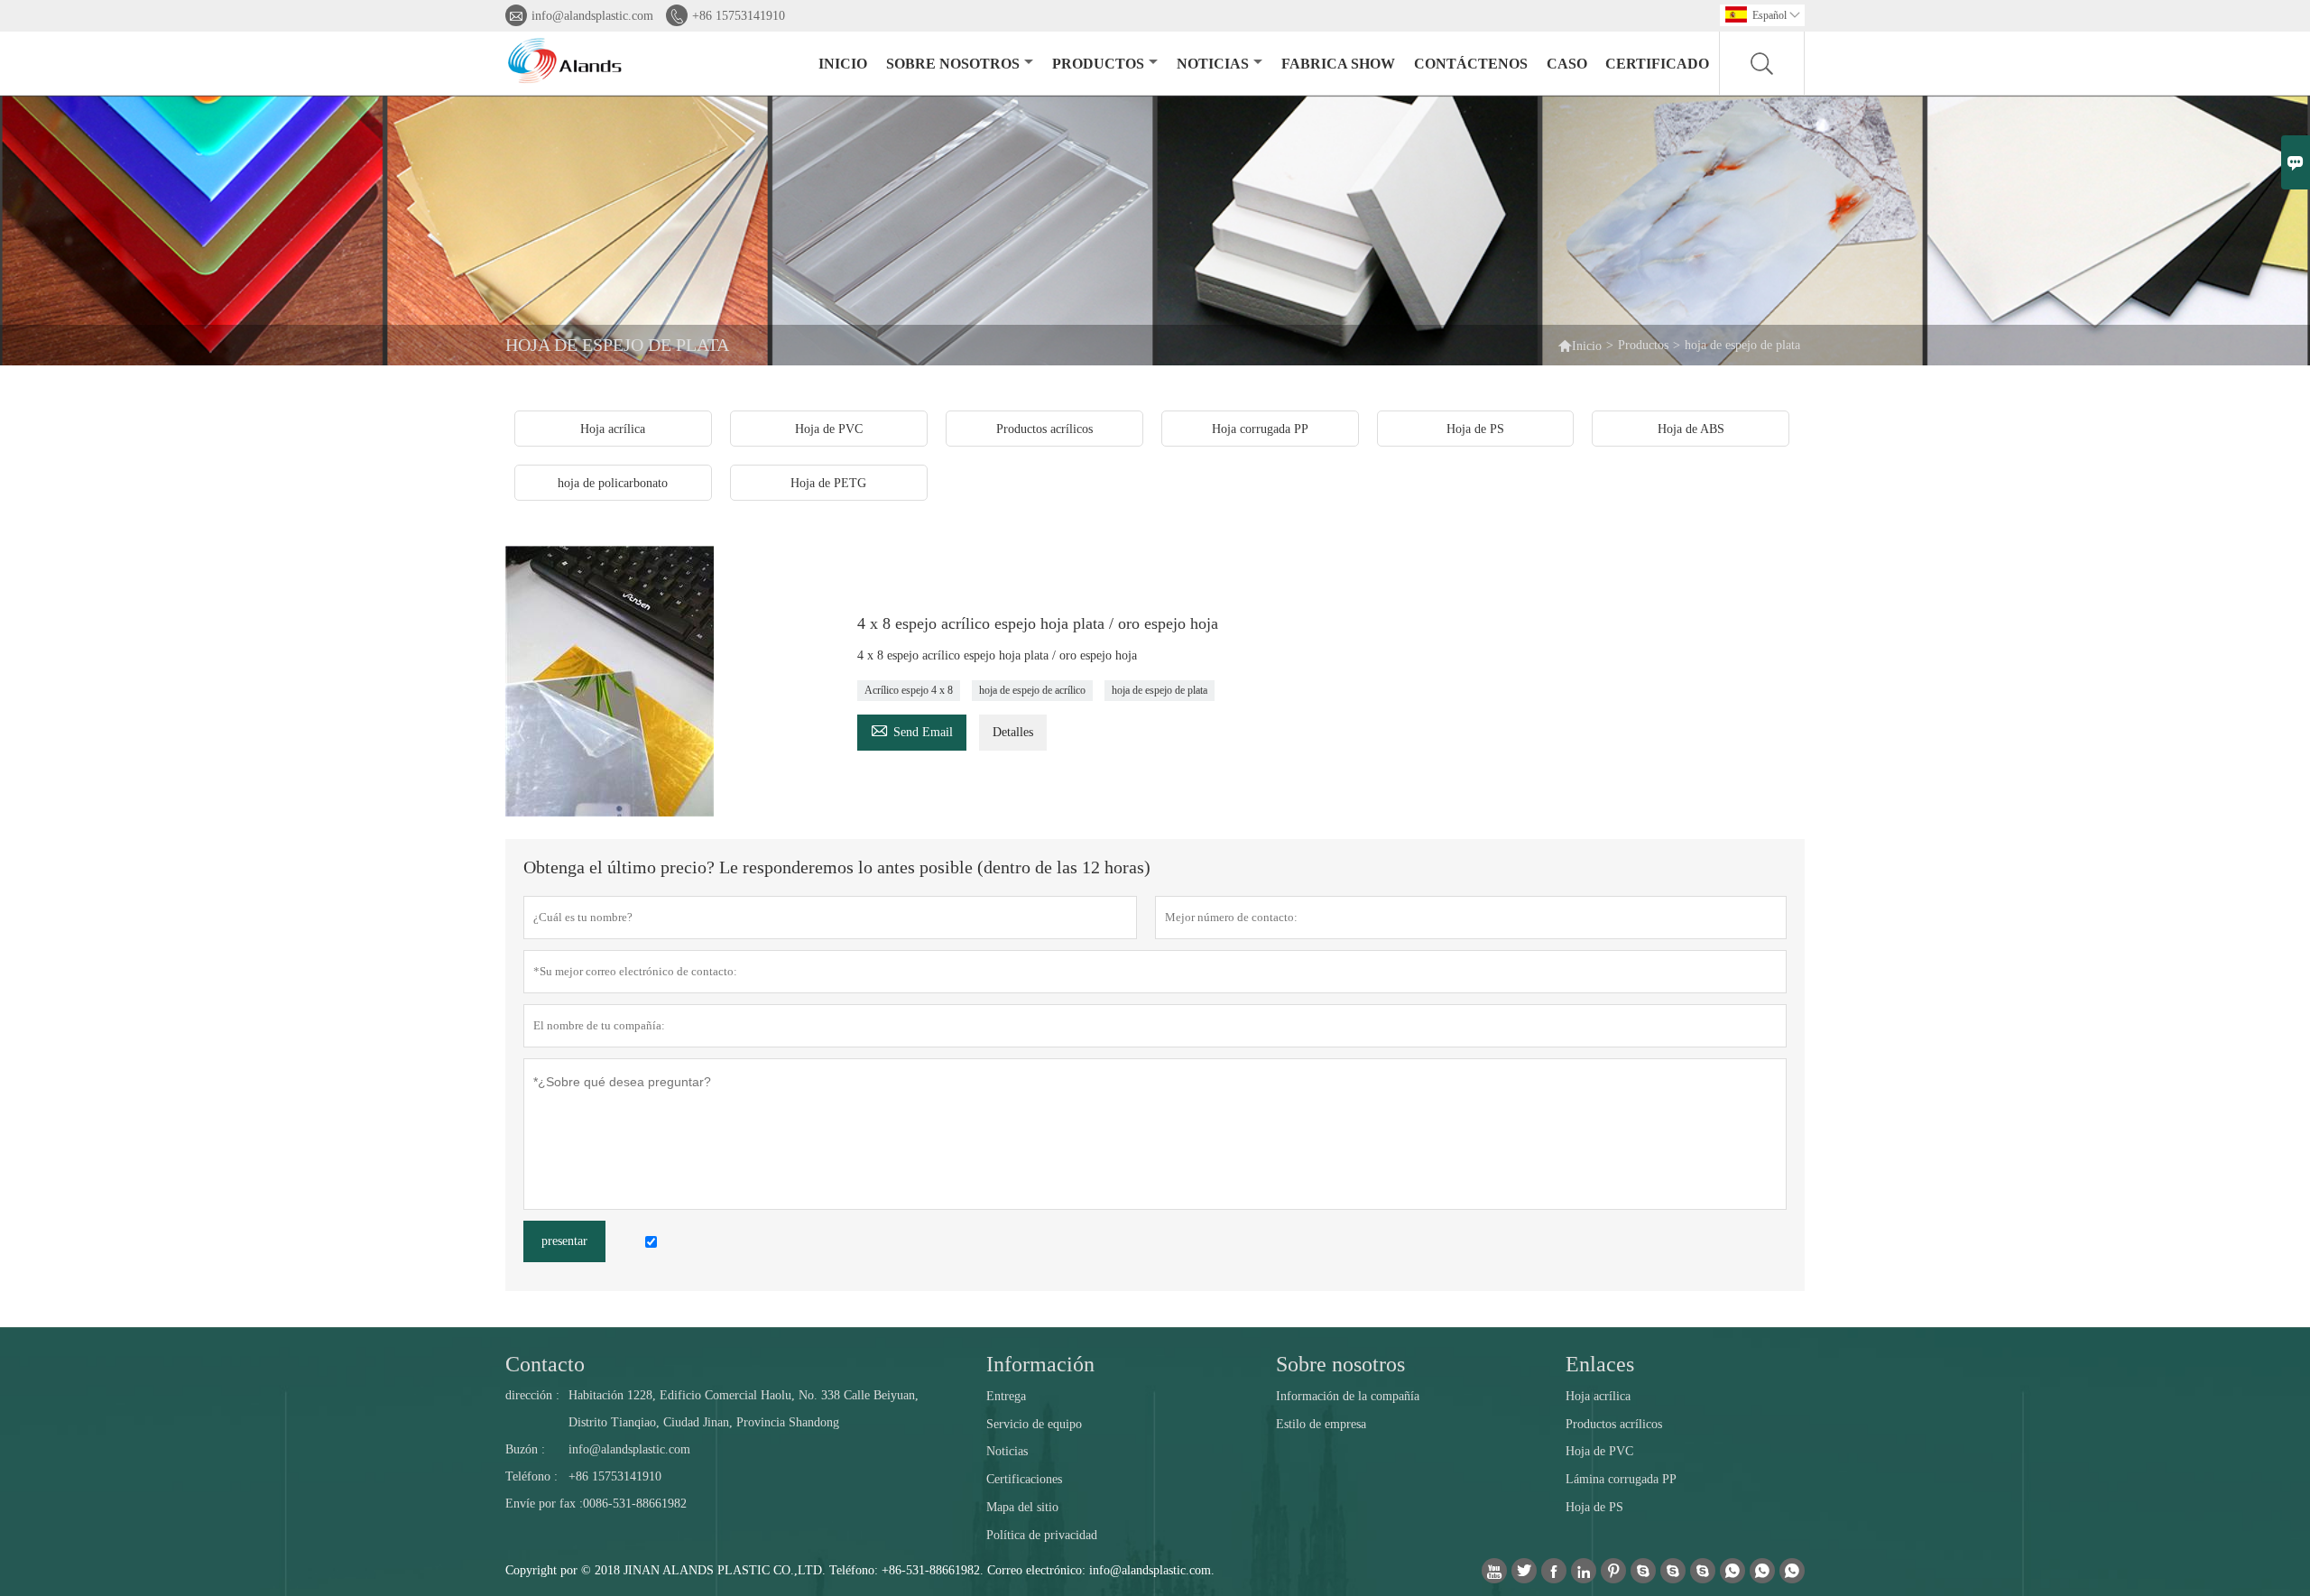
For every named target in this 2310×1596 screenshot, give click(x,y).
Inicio (1587, 346)
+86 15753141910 (739, 16)
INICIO (843, 64)
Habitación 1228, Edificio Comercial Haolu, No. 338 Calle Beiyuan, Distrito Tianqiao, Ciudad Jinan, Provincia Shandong (744, 1409)
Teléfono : (531, 1476)
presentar (564, 1241)
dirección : (532, 1395)
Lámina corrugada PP (1621, 1479)
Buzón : (525, 1449)
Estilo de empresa (1321, 1424)
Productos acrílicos (1614, 1424)
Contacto (545, 1364)
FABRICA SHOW (1338, 64)
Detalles (1013, 732)
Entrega (1006, 1396)
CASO (1567, 64)
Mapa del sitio (1022, 1507)
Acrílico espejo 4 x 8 (909, 690)
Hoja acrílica (1598, 1396)
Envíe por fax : (544, 1504)
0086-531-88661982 (635, 1504)
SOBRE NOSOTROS (953, 64)
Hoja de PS (1594, 1507)
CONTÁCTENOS (1471, 64)
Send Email (912, 729)
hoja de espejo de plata (1160, 690)
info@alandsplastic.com (592, 16)
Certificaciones (1024, 1479)
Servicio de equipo (1034, 1424)
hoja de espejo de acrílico (1032, 690)
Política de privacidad (1042, 1535)
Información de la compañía (1348, 1396)
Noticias (1007, 1451)
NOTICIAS (1213, 64)
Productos (1643, 345)
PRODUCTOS (1098, 64)
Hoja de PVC (1599, 1451)
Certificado (1657, 64)
